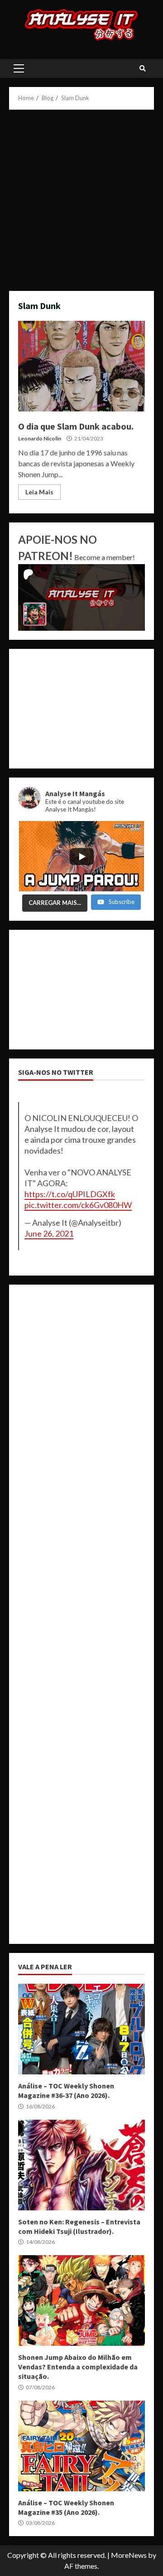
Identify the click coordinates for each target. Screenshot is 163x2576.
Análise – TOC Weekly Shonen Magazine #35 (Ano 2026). (81, 2446)
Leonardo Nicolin (40, 438)
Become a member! (105, 557)
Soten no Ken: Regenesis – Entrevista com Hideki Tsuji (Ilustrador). (81, 2165)
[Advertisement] (81, 200)
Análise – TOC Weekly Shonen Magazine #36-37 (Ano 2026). (81, 2029)
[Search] (143, 68)
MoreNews (129, 2555)
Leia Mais (39, 492)
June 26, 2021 (49, 1233)
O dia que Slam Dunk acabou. (81, 366)
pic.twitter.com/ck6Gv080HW (78, 1205)
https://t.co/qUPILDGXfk (70, 1194)
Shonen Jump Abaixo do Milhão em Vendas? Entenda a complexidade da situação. (81, 2301)
